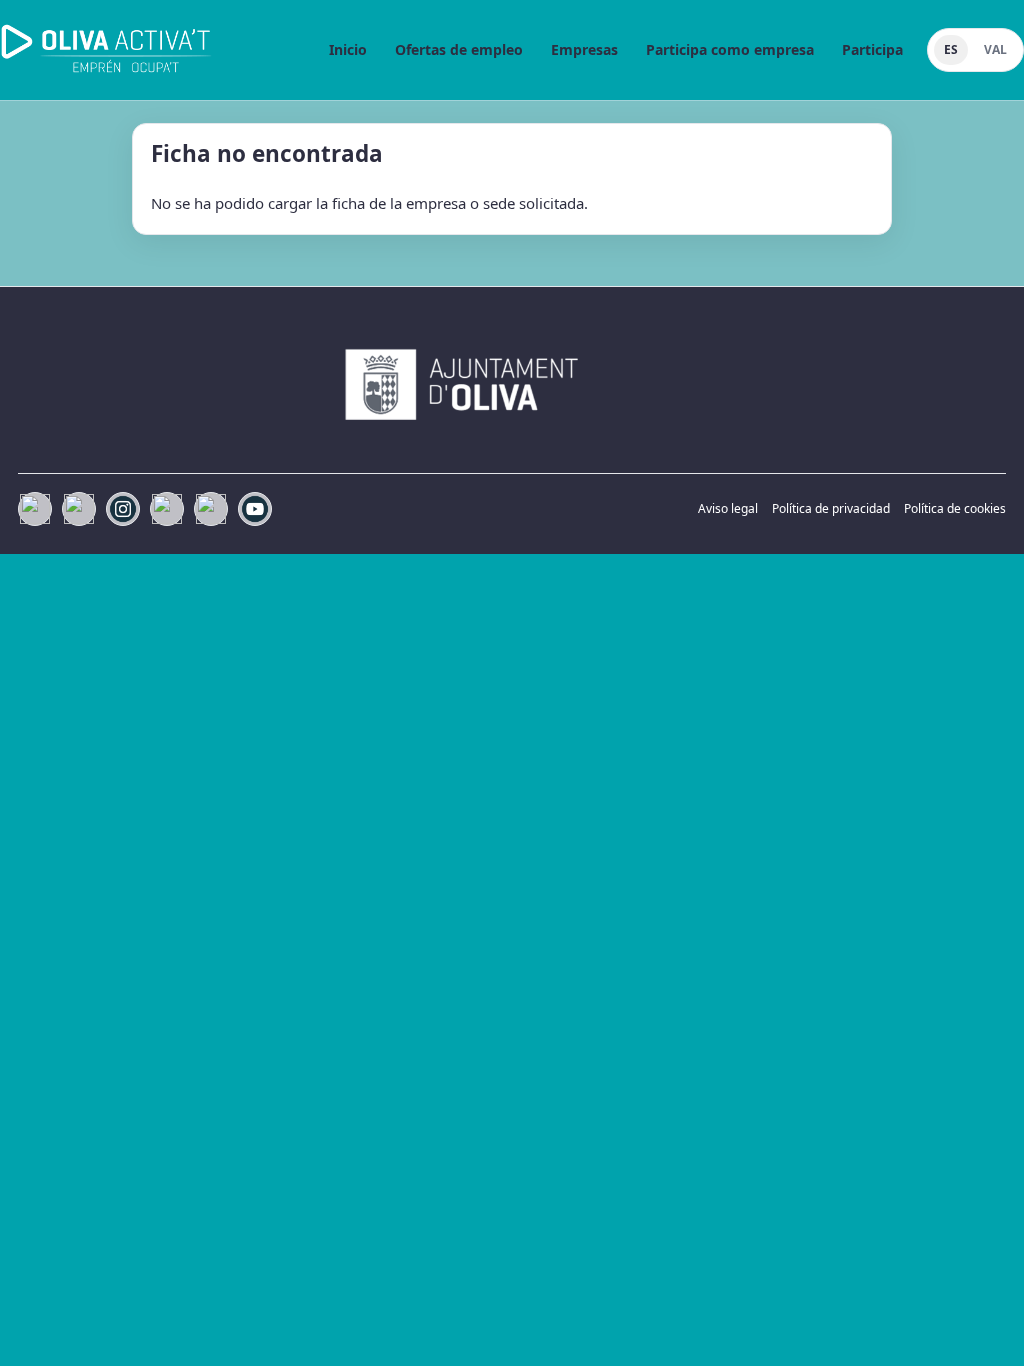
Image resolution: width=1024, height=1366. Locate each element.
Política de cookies (955, 508)
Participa (872, 49)
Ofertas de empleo (459, 49)
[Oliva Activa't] (106, 50)
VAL (995, 49)
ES (951, 49)
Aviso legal (728, 508)
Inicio (348, 49)
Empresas (584, 49)
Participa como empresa (730, 49)
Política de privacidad (831, 508)
